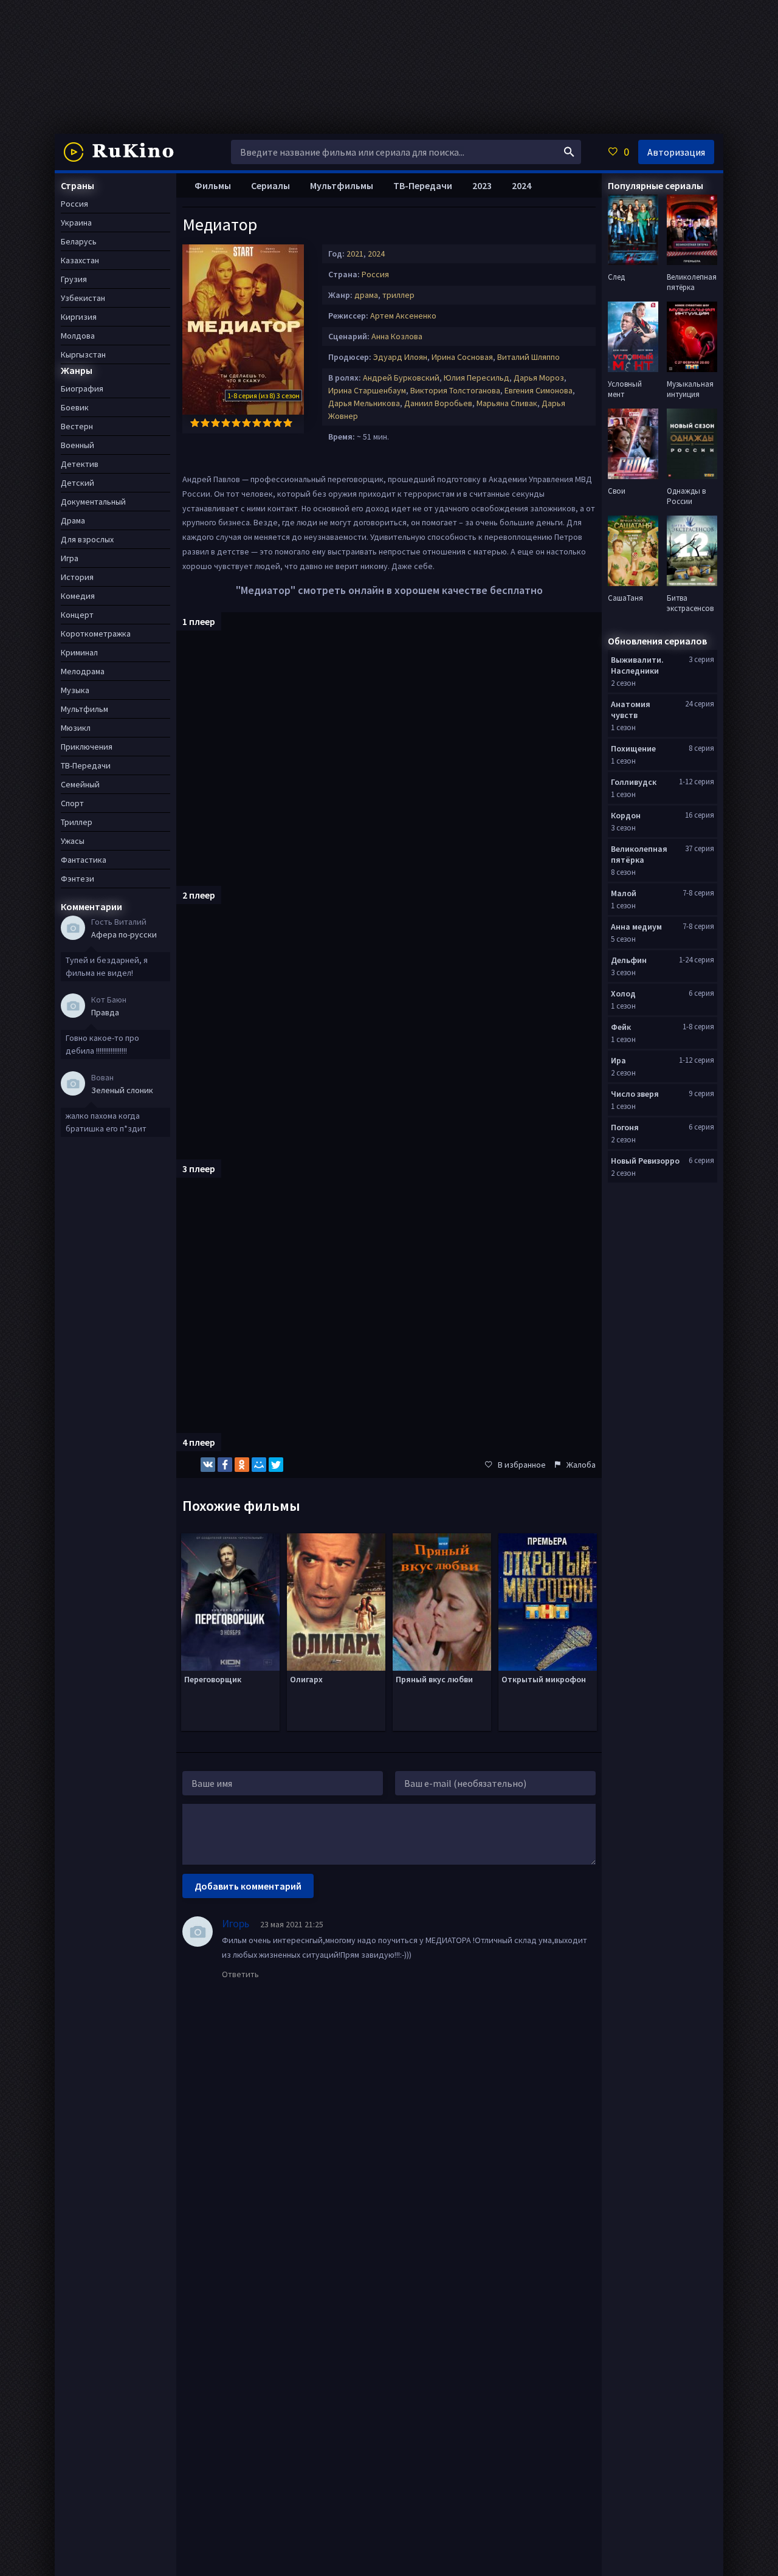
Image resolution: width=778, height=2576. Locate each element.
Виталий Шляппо (528, 357)
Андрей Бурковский (401, 378)
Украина (76, 223)
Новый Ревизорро (645, 1161)
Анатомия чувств (631, 710)
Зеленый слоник (122, 1090)
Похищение (633, 748)
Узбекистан (83, 298)
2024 (376, 254)
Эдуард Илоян (400, 357)
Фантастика (84, 860)
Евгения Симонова (539, 390)
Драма (73, 520)
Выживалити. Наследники (637, 665)
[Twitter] (276, 1465)
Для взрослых (87, 539)
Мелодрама (83, 671)
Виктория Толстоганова (455, 390)
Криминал (79, 652)
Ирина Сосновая (462, 357)
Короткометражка (96, 634)
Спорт (72, 803)
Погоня (625, 1127)
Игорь (236, 1923)
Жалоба (581, 1465)
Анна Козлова (397, 336)
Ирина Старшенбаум (367, 390)
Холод (623, 993)
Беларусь (79, 241)
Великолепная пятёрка (639, 854)
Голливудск (634, 782)
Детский (77, 483)
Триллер (77, 822)
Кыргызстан (83, 354)
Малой (624, 893)
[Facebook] (225, 1465)
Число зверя (635, 1094)
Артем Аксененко (403, 316)
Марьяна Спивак (507, 403)
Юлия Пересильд (477, 378)
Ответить (240, 1974)
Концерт (77, 615)
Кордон (626, 815)
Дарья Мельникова (364, 403)
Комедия (78, 596)
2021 (355, 254)
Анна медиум (636, 927)
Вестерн (77, 426)
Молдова (78, 336)
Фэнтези (77, 879)
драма (366, 295)
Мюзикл (76, 728)
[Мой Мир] (259, 1465)
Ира (618, 1060)
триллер (398, 295)
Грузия (74, 279)
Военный (77, 445)
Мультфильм (84, 709)
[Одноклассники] (242, 1465)
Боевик (75, 407)
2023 (482, 185)
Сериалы (270, 185)
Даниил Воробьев (438, 403)
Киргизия (79, 317)
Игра (70, 558)
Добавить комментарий (248, 1886)
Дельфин (629, 960)
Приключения (87, 747)
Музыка (75, 690)
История (77, 577)
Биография (82, 388)
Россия (375, 274)
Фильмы (213, 185)
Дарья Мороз (539, 378)
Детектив (80, 464)
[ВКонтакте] (208, 1465)
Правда (105, 1012)
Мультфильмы (342, 185)
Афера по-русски (124, 934)
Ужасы (73, 841)
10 (288, 423)
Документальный (93, 502)
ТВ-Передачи (423, 185)
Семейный (80, 784)
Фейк (621, 1027)
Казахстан (80, 260)
